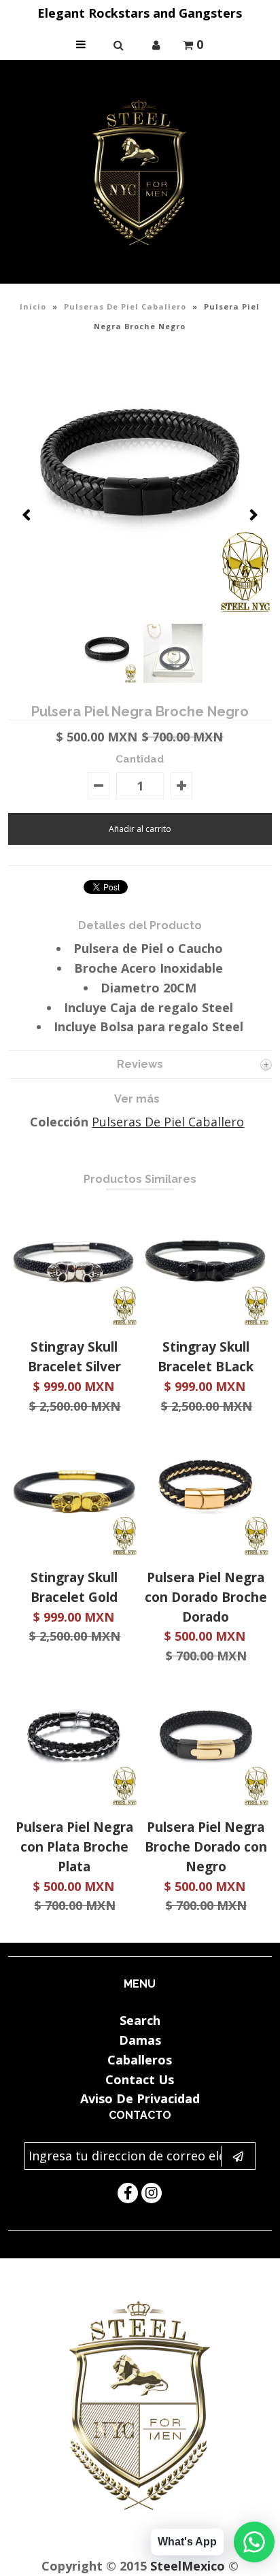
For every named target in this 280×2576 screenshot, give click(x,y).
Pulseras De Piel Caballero (125, 306)
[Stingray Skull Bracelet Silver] (74, 1321)
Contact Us (140, 2079)
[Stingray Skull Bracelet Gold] (74, 1551)
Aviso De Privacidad (140, 2098)
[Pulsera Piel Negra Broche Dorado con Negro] (206, 1801)
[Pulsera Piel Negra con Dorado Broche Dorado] (206, 1551)
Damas (140, 2040)
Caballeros (140, 2060)
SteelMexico (188, 2566)
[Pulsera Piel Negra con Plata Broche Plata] (74, 1801)
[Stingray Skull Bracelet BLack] (206, 1321)
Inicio (33, 306)
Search (140, 2020)
